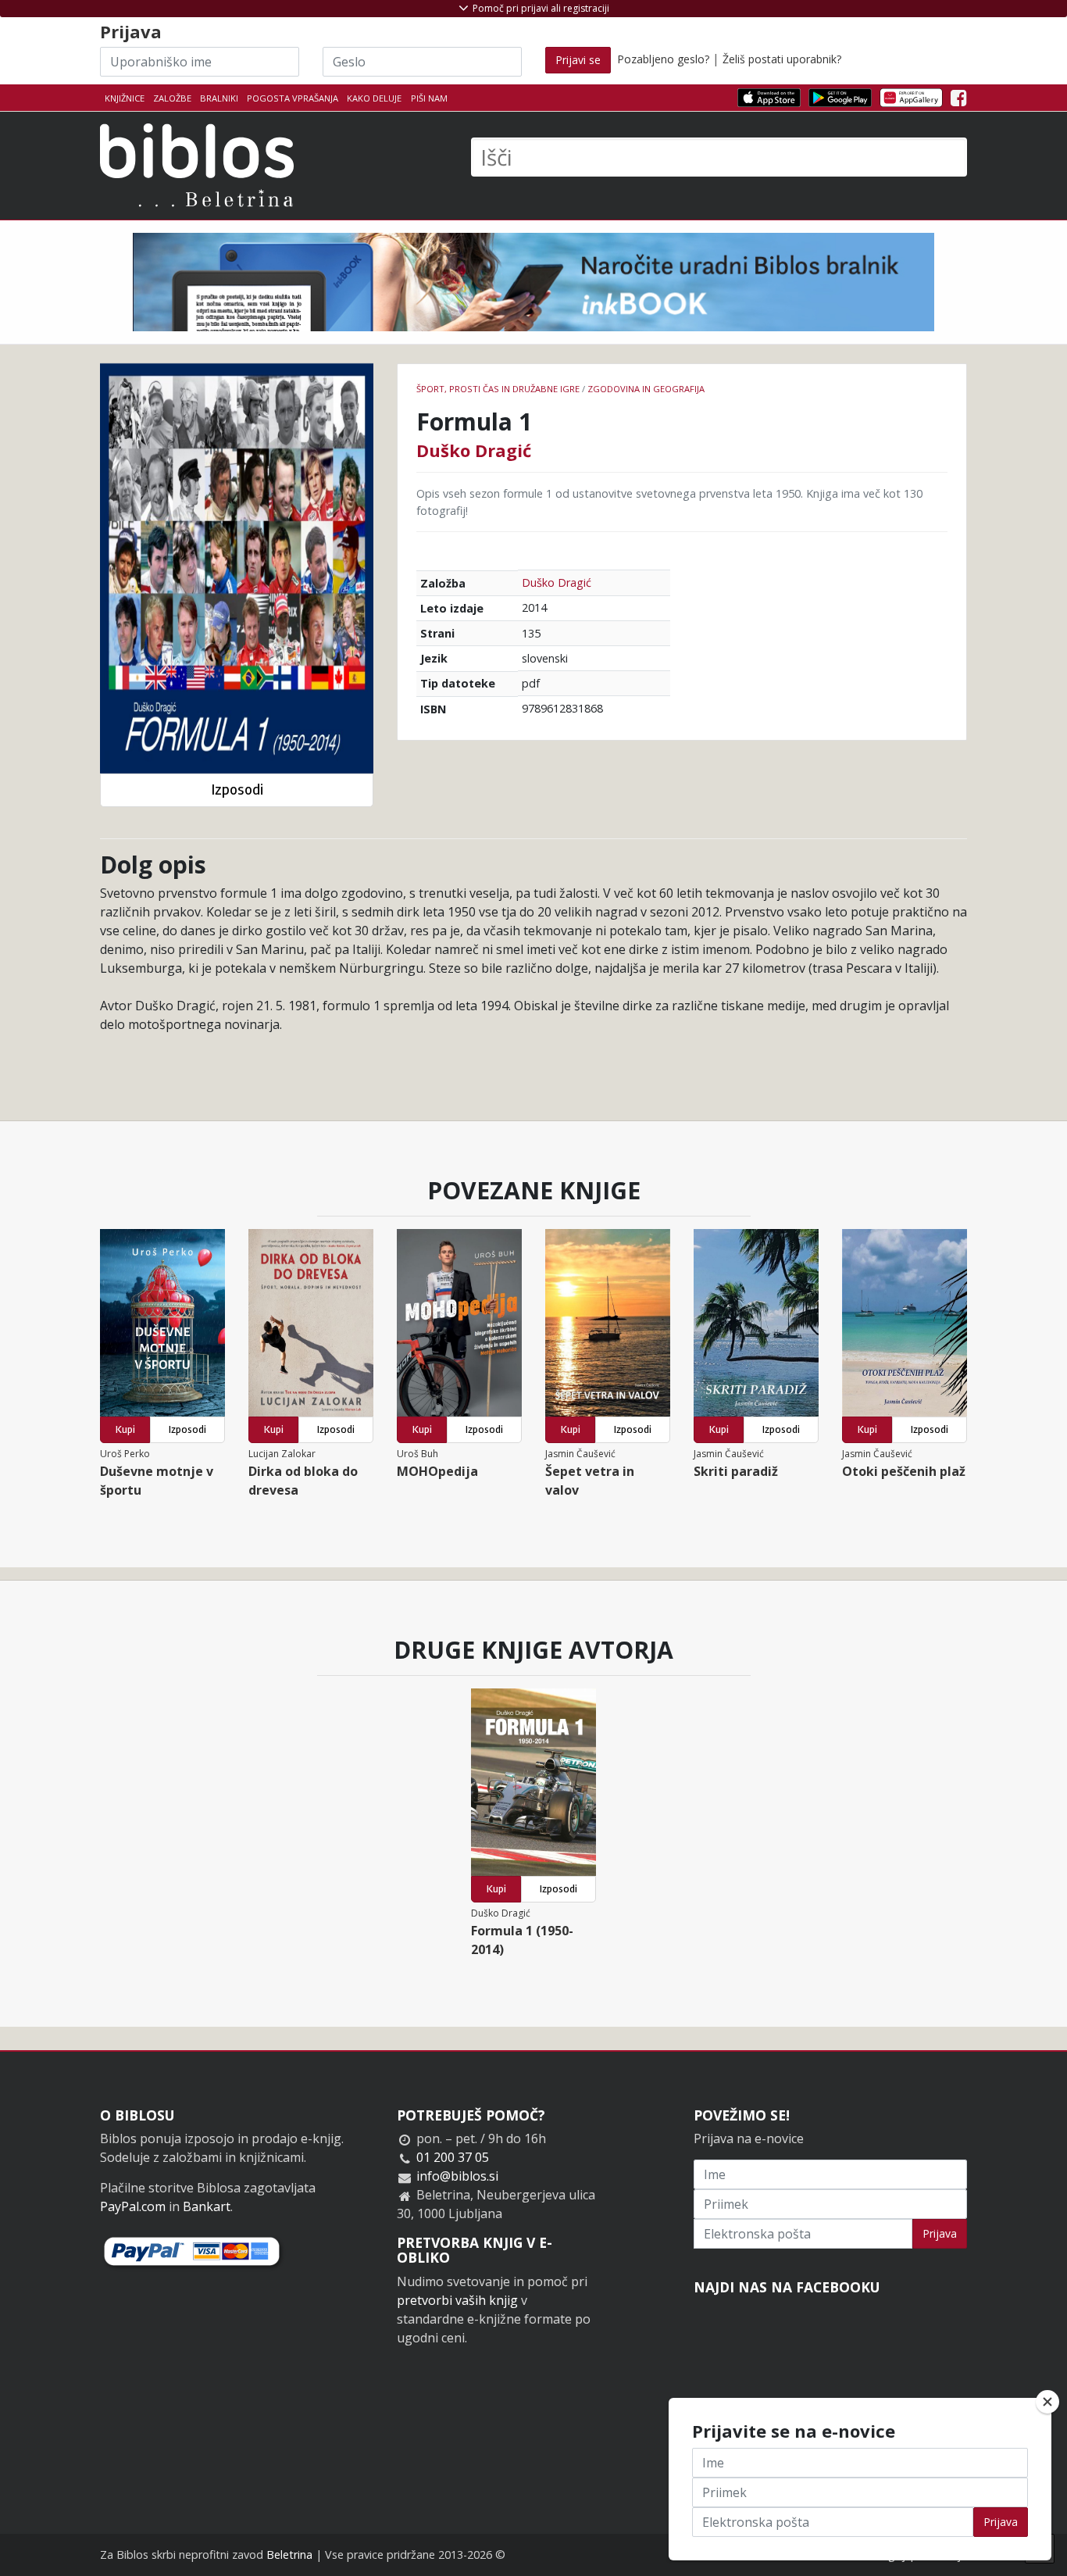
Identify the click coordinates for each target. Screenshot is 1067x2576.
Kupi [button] (125, 1429)
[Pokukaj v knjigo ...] (237, 568)
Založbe (172, 98)
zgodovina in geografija (646, 389)
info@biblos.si (457, 2176)
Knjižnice (125, 98)
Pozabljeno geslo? (663, 59)
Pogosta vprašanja (293, 98)
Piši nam (429, 98)
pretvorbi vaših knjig (457, 2300)
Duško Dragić (474, 450)
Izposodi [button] (237, 790)
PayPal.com (133, 2206)
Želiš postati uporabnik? (782, 59)
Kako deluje (374, 98)
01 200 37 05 (453, 2157)
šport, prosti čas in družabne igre (498, 389)
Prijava (940, 2233)
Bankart (207, 2206)
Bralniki (219, 98)
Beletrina (289, 2555)
